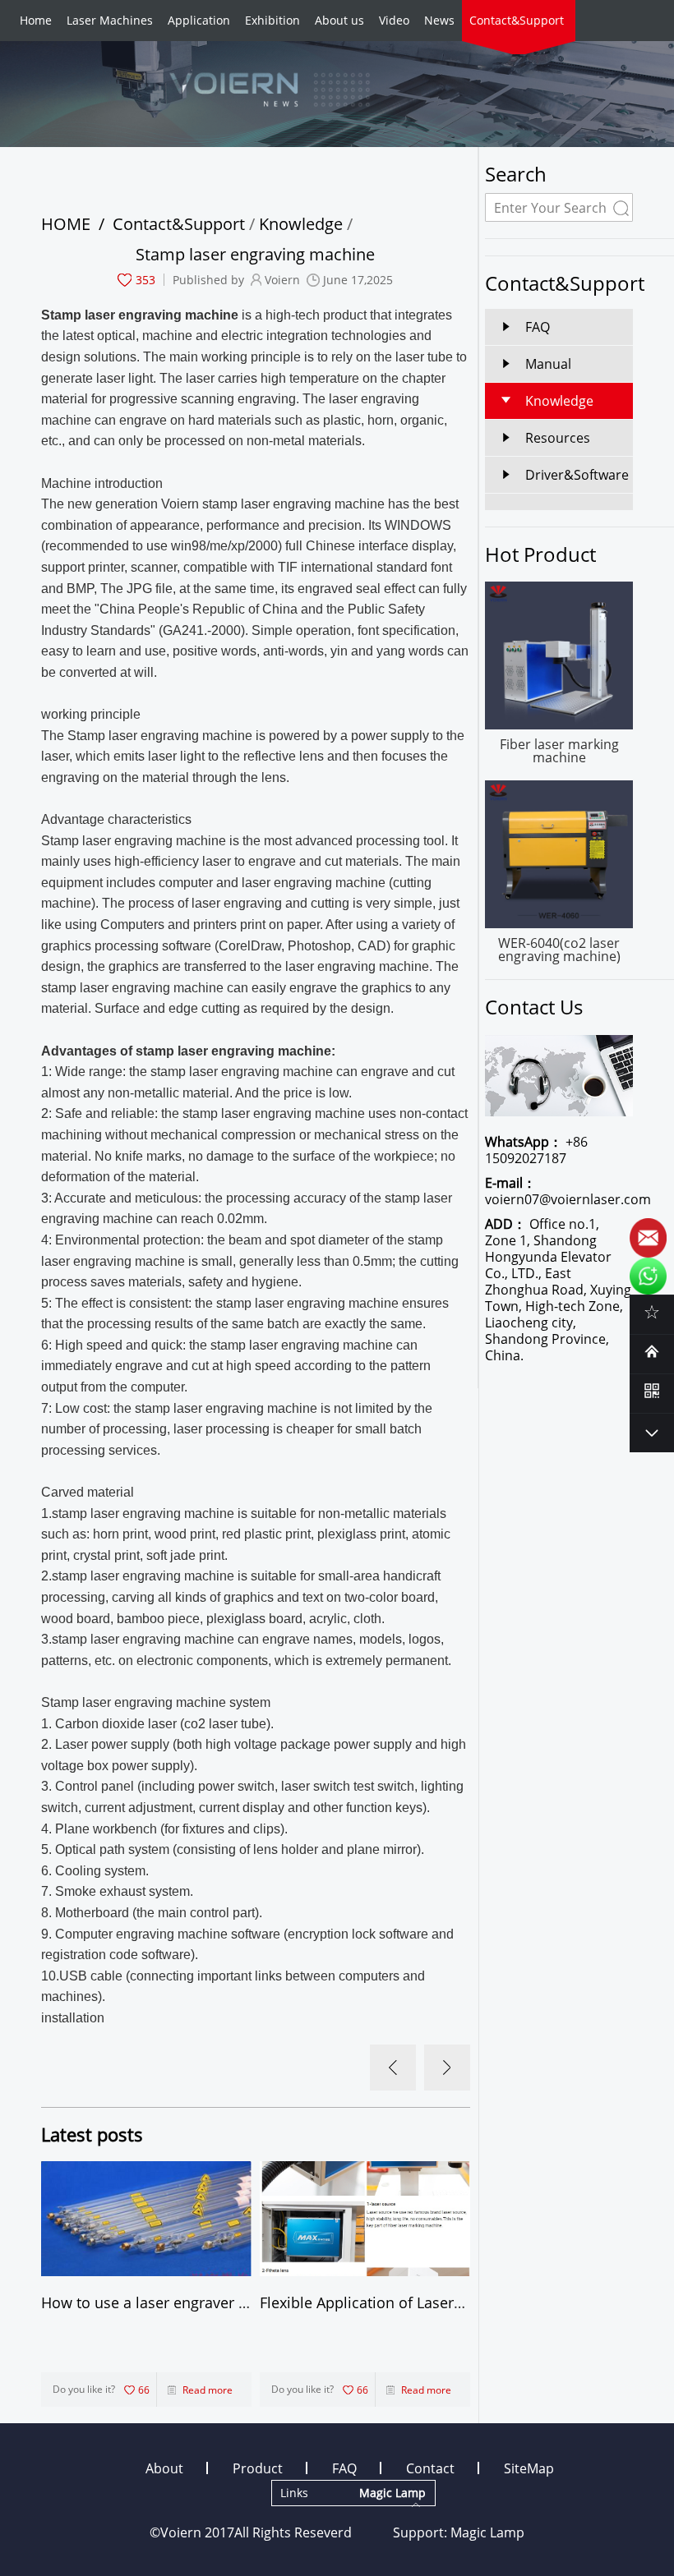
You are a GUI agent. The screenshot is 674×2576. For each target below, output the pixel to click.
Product (258, 2468)
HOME (66, 224)
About (164, 2468)
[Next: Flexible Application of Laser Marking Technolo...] (447, 2068)
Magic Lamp (487, 2532)
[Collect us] (652, 1312)
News (439, 20)
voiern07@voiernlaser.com (559, 1191)
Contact (430, 2468)
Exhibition (272, 20)
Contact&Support (517, 20)
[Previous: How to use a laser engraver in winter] (393, 2068)
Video (394, 20)
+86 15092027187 (536, 1150)
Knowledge (301, 224)
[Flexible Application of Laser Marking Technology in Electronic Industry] (365, 2219)
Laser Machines (110, 20)
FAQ (344, 2468)
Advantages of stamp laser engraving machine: (188, 1051)
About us (339, 20)
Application (199, 20)
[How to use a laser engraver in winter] (146, 2219)
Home (36, 20)
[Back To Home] (652, 1351)
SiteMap (529, 2468)
